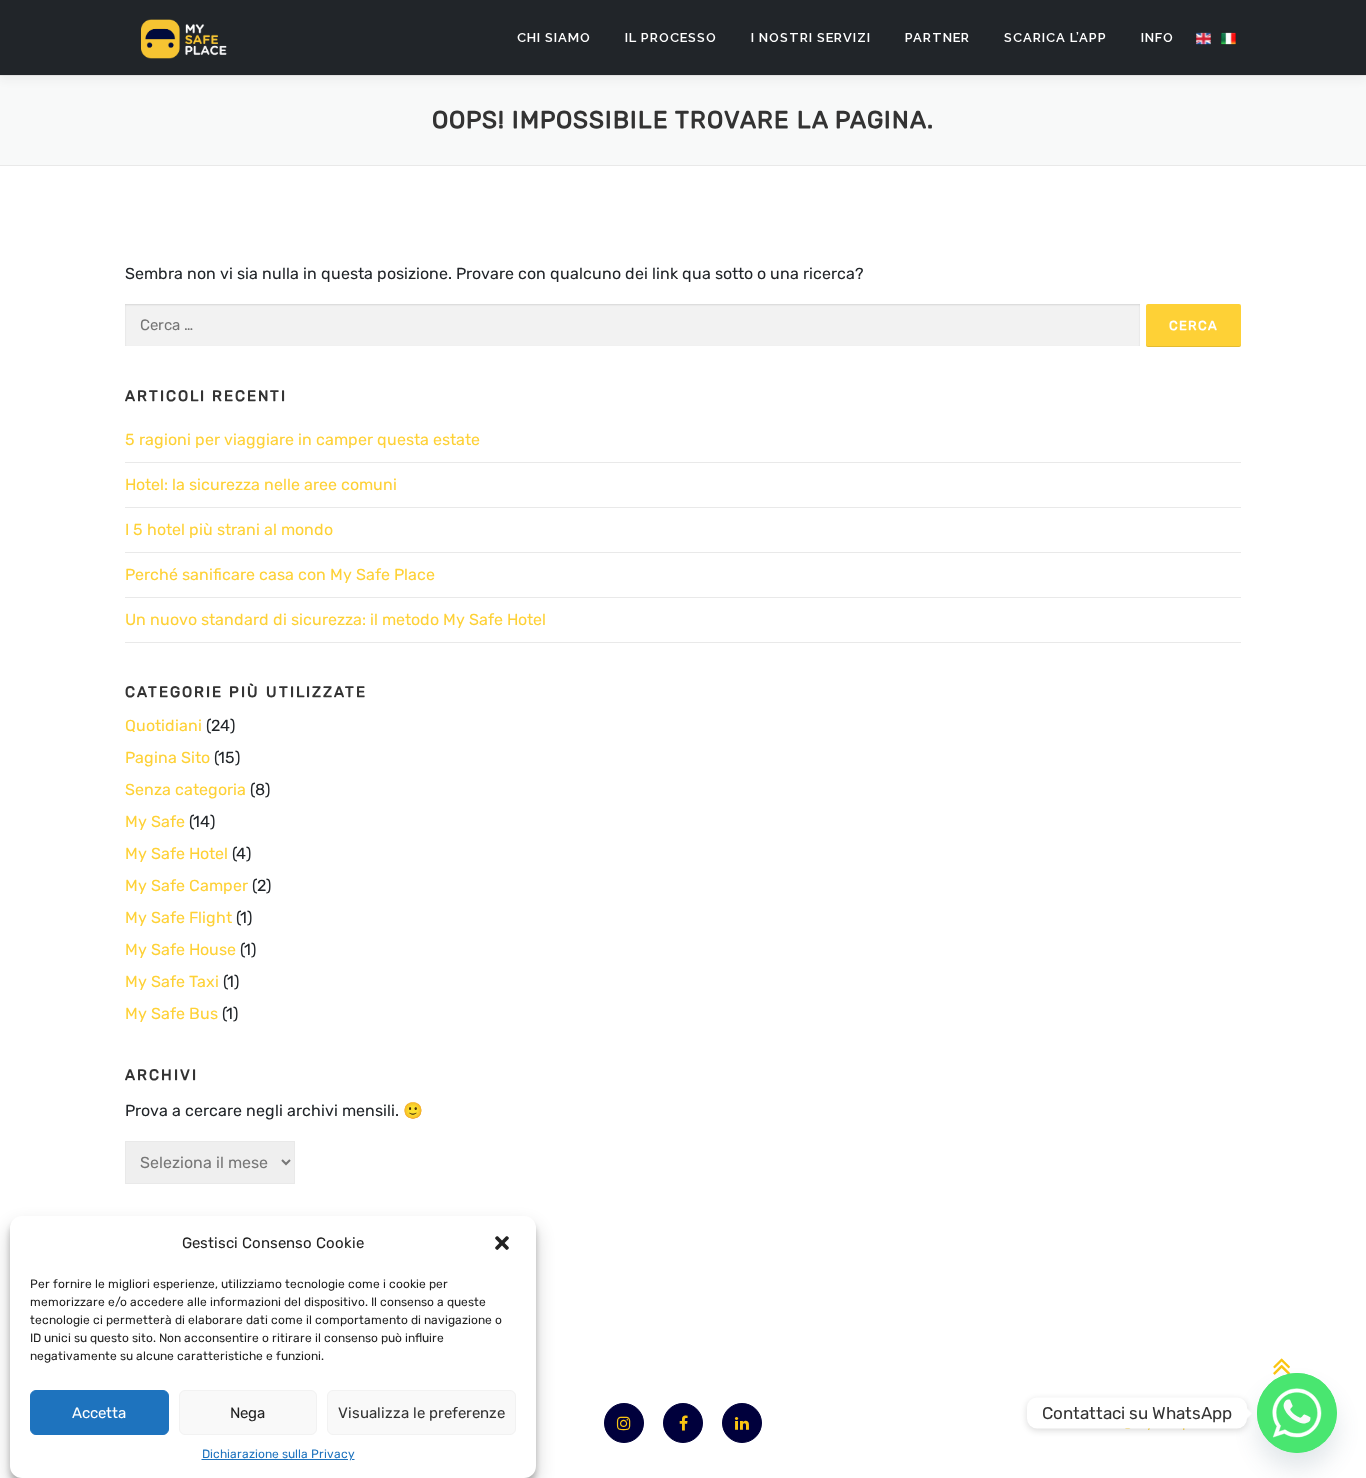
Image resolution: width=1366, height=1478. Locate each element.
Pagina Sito (167, 757)
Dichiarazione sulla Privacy (278, 1454)
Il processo (671, 37)
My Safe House (180, 949)
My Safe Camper (186, 885)
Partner (937, 37)
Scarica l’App (1055, 37)
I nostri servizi (811, 37)
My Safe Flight (178, 917)
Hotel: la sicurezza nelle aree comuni (261, 484)
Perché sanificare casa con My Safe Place (280, 574)
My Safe (155, 821)
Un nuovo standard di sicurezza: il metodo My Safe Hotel (335, 619)
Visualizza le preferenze (421, 1413)
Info (1157, 37)
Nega (247, 1413)
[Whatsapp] (1297, 1413)
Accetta (99, 1413)
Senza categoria (185, 789)
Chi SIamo (554, 37)
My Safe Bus (171, 1013)
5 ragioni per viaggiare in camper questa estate (302, 439)
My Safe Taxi (172, 981)
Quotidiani (163, 725)
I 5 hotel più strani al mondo (229, 529)
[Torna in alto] (1281, 1367)
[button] (504, 1243)
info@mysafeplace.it (1163, 1422)
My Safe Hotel (176, 853)
